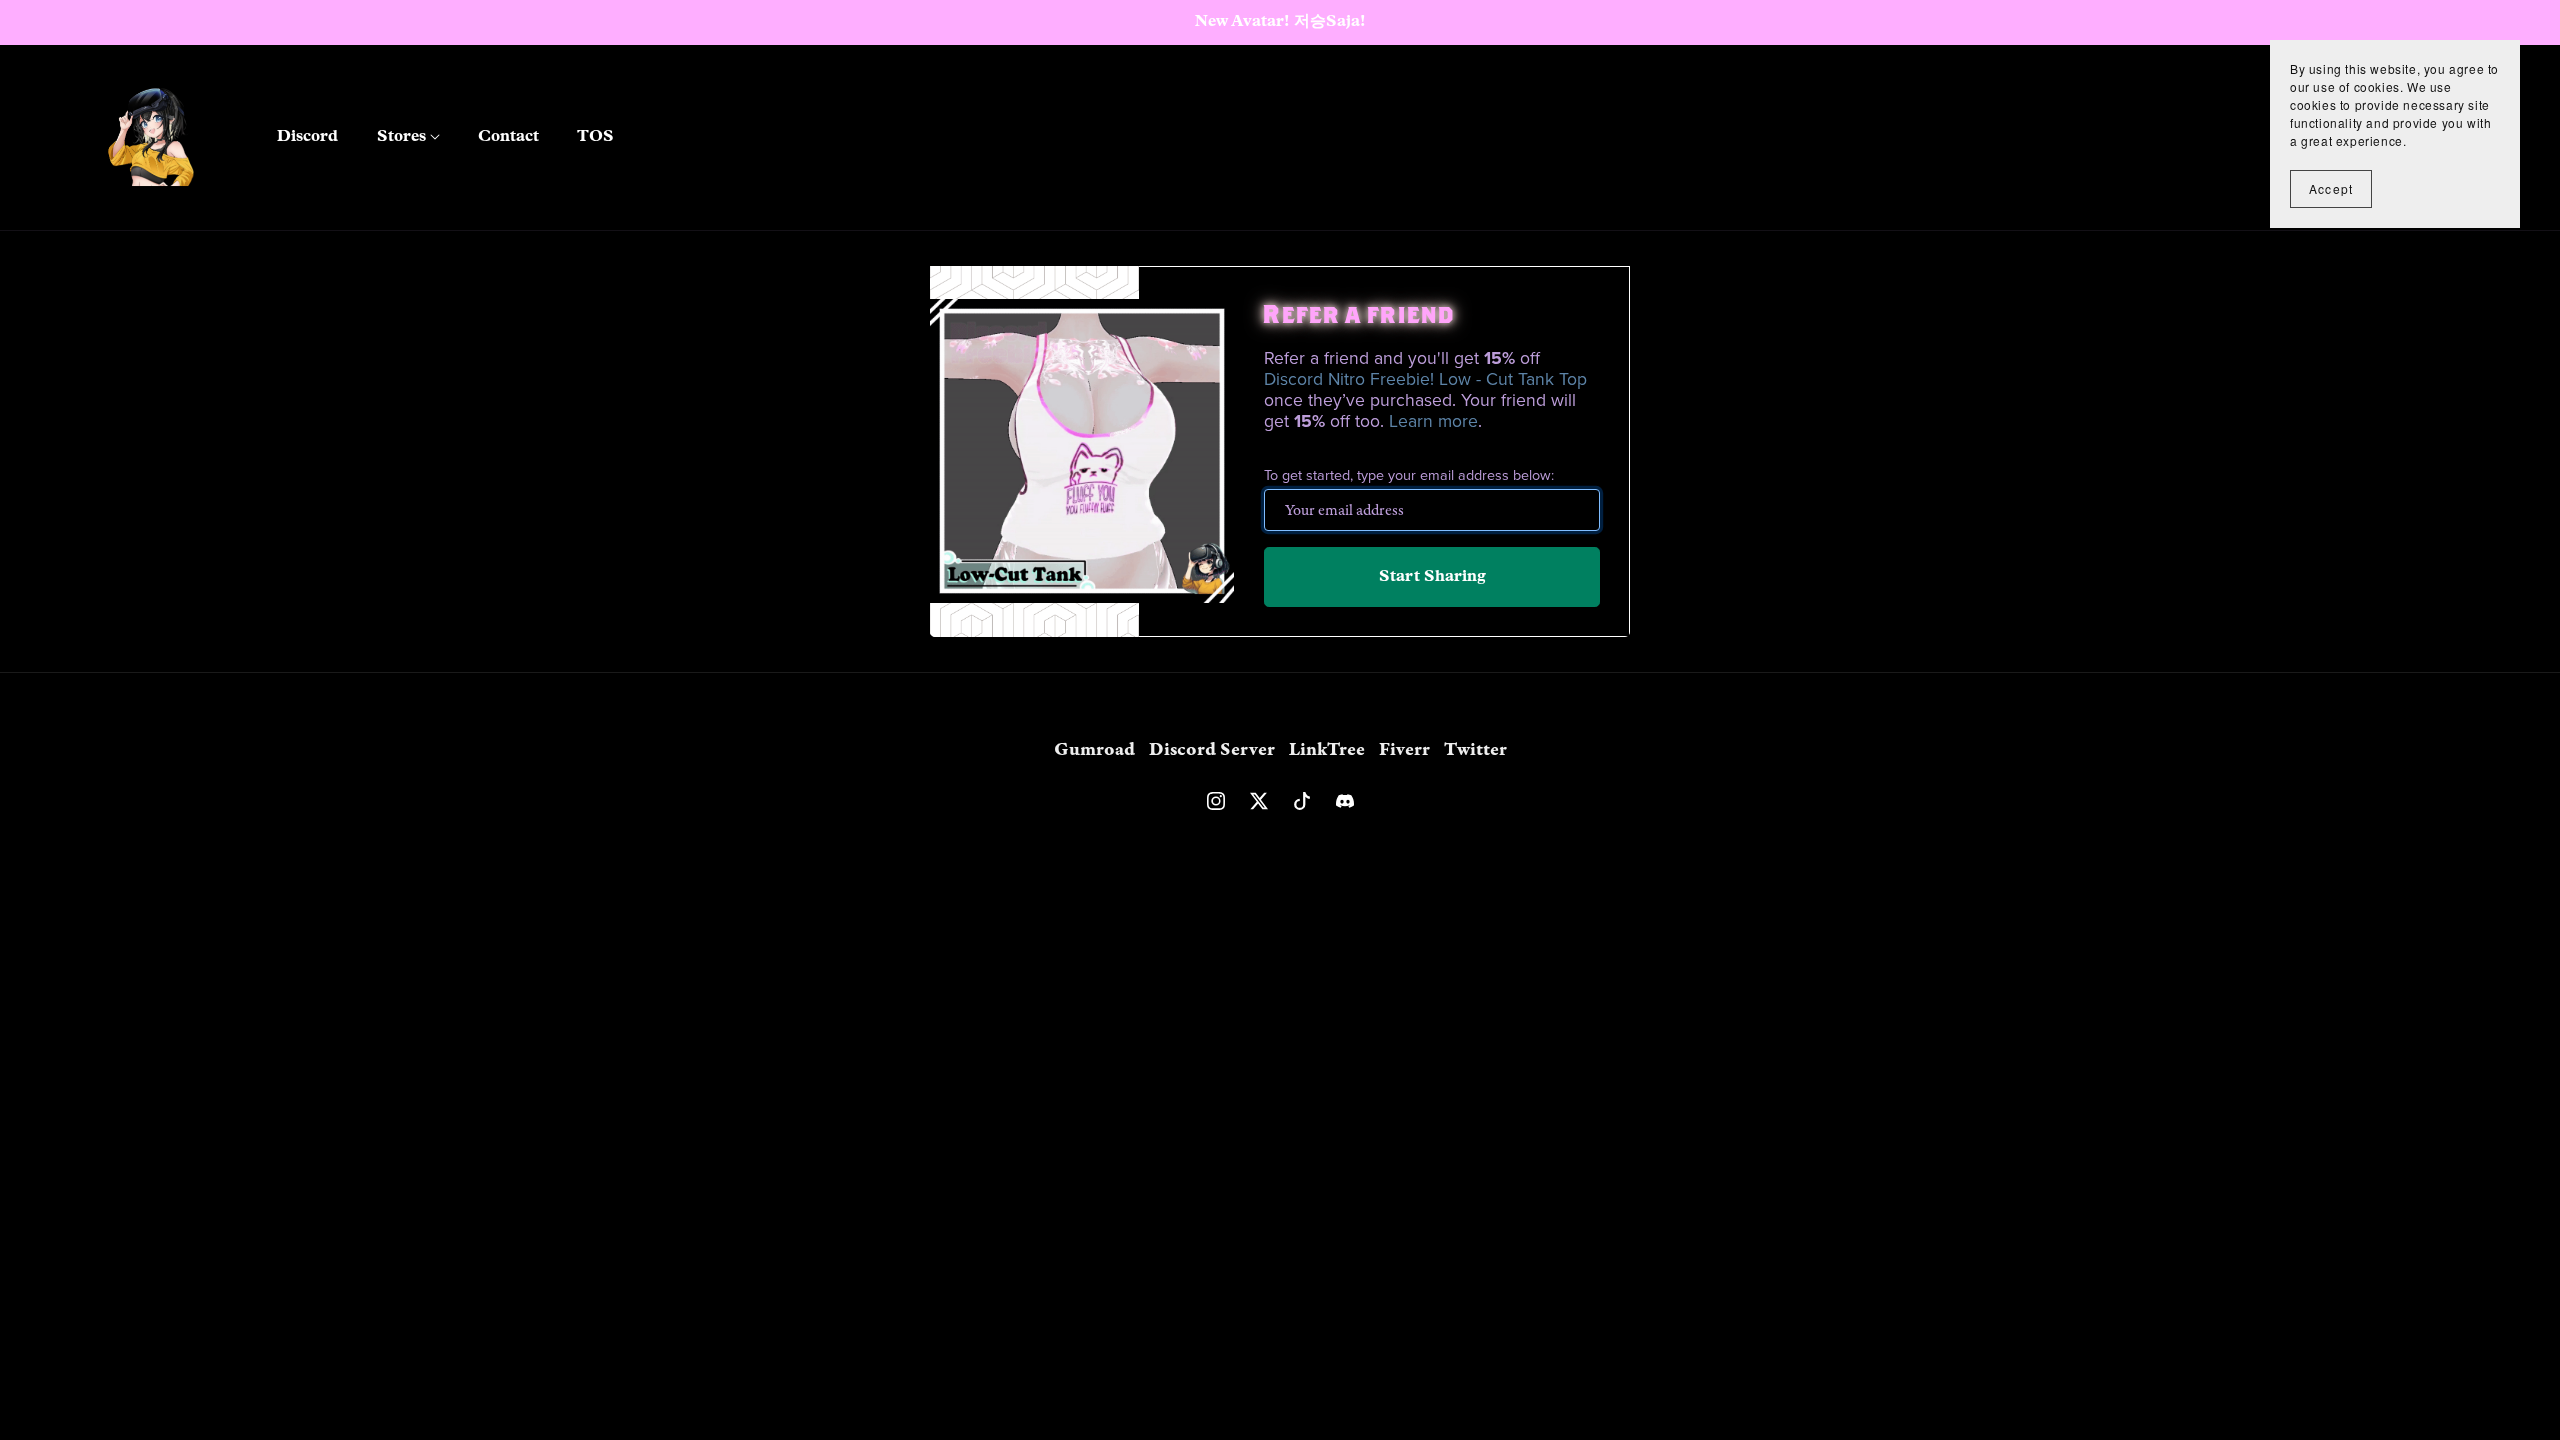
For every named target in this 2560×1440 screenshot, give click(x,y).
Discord (307, 137)
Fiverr (1406, 750)
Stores (403, 137)
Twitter (1475, 750)
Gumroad (1096, 750)
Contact (508, 137)
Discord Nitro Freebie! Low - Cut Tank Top (1425, 379)
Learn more (1433, 421)
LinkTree (1329, 750)
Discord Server (1214, 750)
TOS (595, 137)
